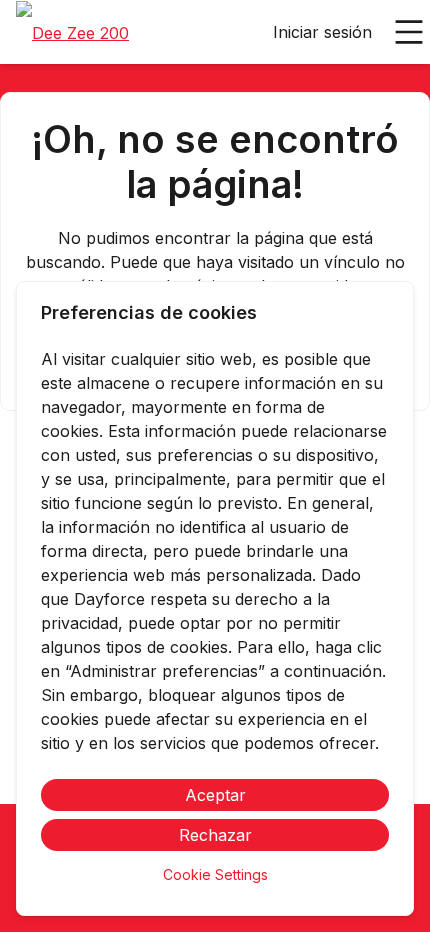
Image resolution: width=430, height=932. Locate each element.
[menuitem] (72, 33)
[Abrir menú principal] (409, 32)
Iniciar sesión (322, 32)
